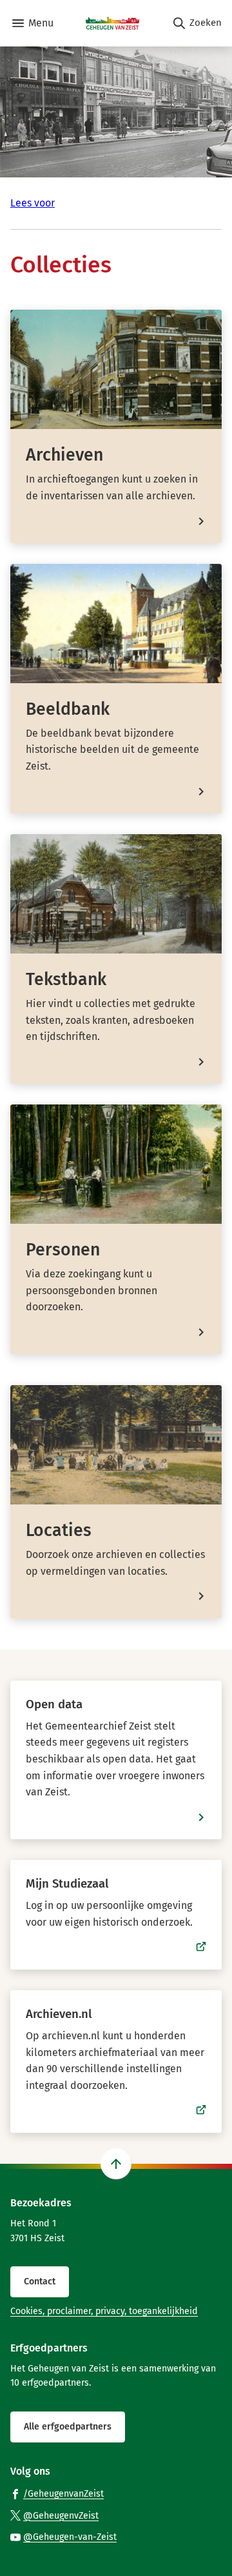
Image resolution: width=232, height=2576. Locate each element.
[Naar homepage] (112, 23)
